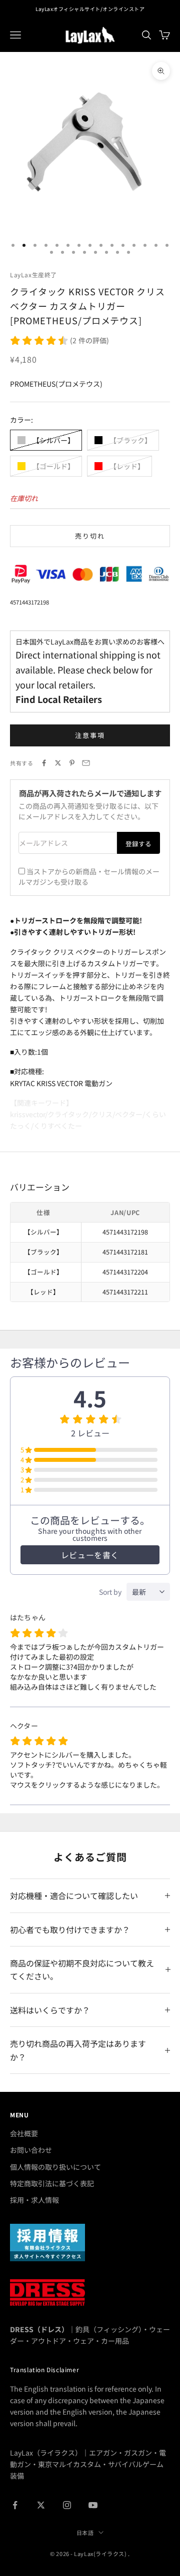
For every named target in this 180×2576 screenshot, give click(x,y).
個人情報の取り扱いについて (55, 2167)
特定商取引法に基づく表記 (52, 2183)
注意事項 (90, 735)
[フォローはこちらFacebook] (15, 2505)
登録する (138, 844)
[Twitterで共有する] (58, 763)
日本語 (85, 2533)
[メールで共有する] (86, 763)
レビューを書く (90, 1555)
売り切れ (90, 536)
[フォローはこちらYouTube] (93, 2505)
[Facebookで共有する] (44, 763)
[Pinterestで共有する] (72, 763)
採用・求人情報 (34, 2200)
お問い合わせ (31, 2150)
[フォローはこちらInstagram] (67, 2505)
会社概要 (24, 2133)
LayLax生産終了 (33, 275)
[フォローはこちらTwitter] (41, 2505)
